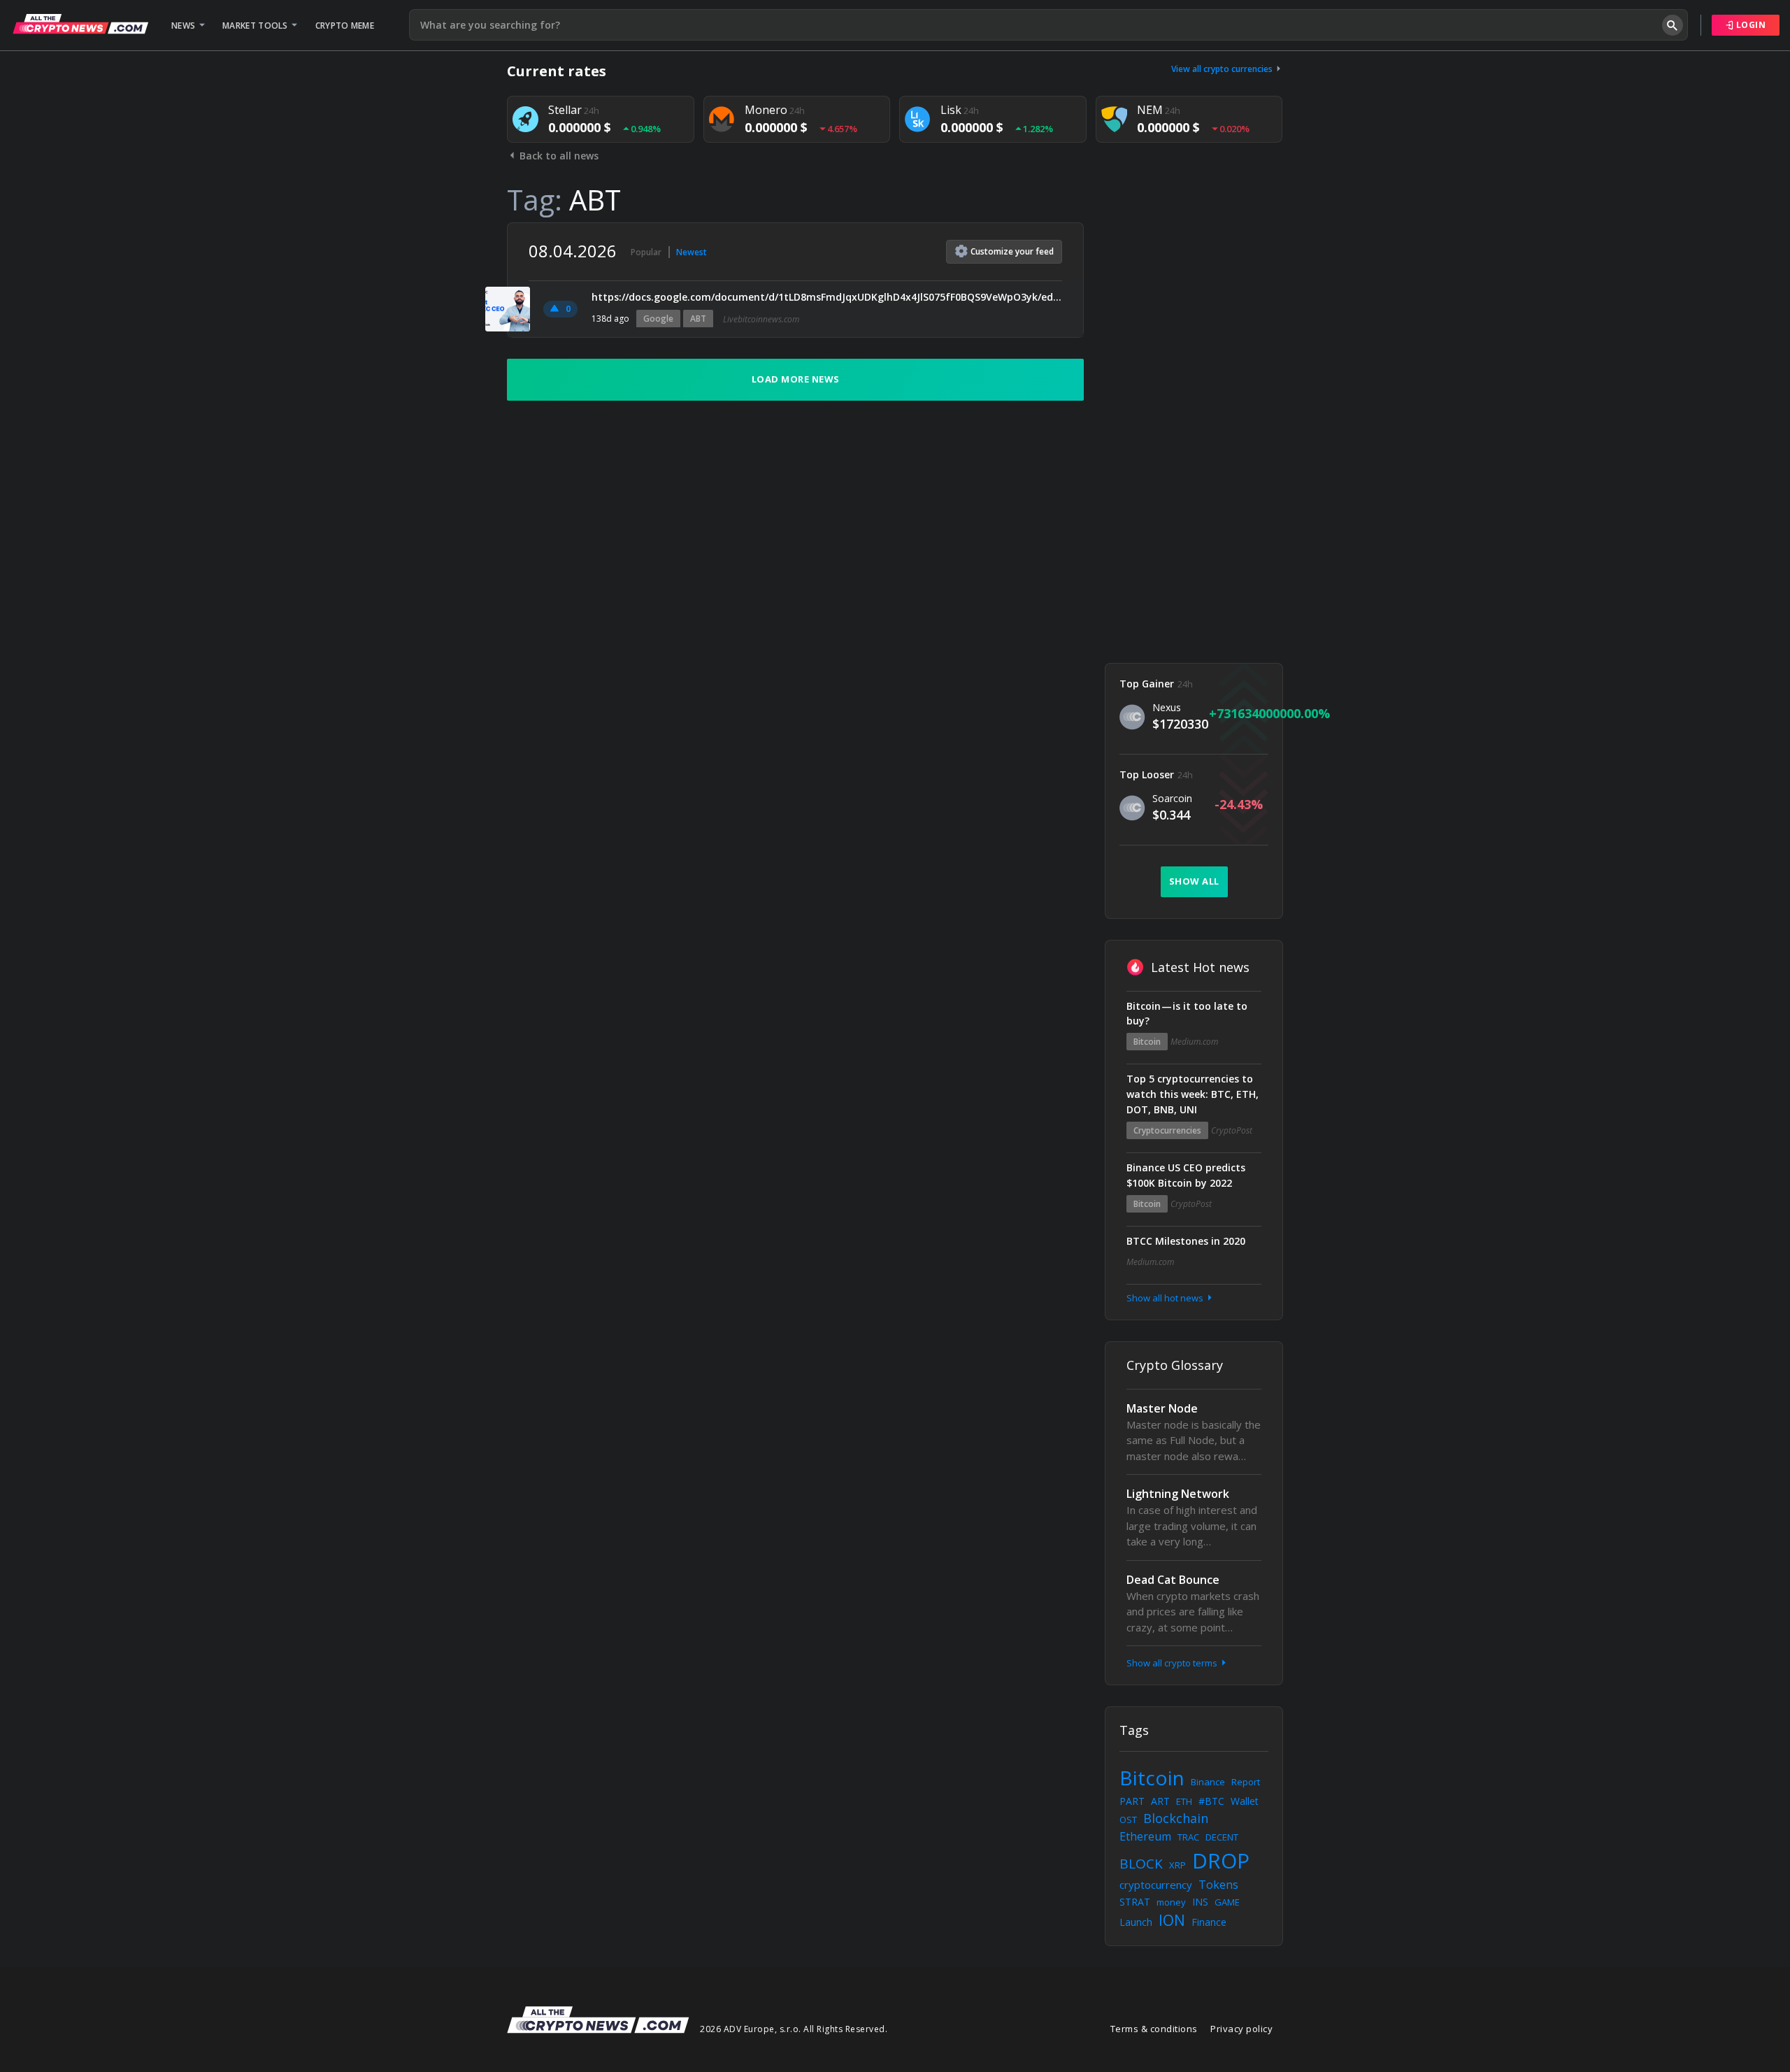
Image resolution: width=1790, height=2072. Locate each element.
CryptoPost (1232, 1130)
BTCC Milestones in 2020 (1186, 1241)
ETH (1184, 1801)
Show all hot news (1166, 1298)
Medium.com (1194, 1042)
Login (1749, 25)
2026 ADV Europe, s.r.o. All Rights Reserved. (794, 2029)
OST (1128, 1820)
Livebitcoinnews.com (761, 319)
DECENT (1222, 1837)
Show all (1194, 881)
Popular (646, 252)
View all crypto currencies (1223, 69)
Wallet (1245, 1801)
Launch (1136, 1922)
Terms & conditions (1154, 2029)
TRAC (1188, 1837)
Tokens (1218, 1885)
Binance (1208, 1782)
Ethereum (1145, 1836)
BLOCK (1141, 1864)
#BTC (1211, 1801)
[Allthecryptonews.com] (80, 24)
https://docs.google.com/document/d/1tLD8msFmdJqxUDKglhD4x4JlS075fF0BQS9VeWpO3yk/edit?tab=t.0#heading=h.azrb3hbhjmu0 (827, 297)
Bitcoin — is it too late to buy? (1187, 1014)
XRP (1177, 1865)
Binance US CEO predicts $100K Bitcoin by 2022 (1186, 1175)
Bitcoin (1147, 1042)
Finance (1209, 1922)
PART (1132, 1801)
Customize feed (1012, 251)
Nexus (1167, 707)
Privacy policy (1241, 2029)
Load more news (796, 379)
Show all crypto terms (1173, 1663)
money (1171, 1902)
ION (1172, 1920)
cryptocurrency (1156, 1885)
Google (658, 319)
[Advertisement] (1194, 432)
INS (1200, 1902)
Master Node (1162, 1408)
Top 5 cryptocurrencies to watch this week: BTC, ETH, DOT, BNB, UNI (1193, 1094)
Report (1246, 1782)
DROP (1221, 1860)
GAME (1227, 1902)
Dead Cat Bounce (1173, 1580)
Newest (692, 252)
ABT (698, 319)
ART (1160, 1801)
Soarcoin (1172, 798)
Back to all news (558, 156)
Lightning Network (1178, 1494)
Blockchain (1176, 1818)
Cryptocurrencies (1167, 1130)
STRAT (1135, 1902)
